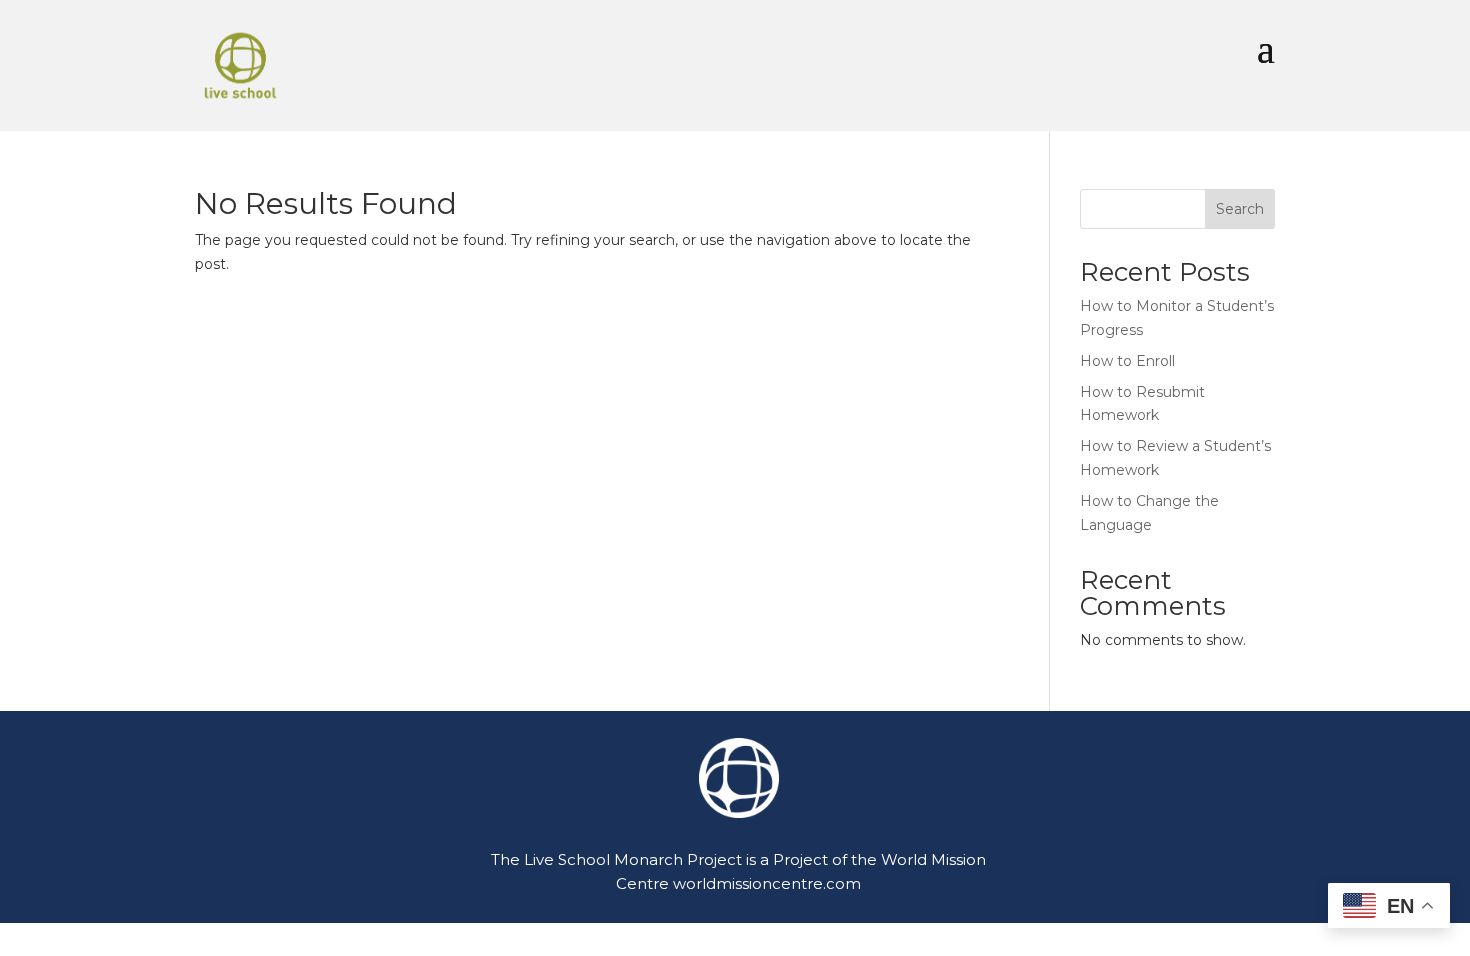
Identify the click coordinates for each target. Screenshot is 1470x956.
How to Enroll (1127, 361)
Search (1240, 209)
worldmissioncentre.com (767, 883)
